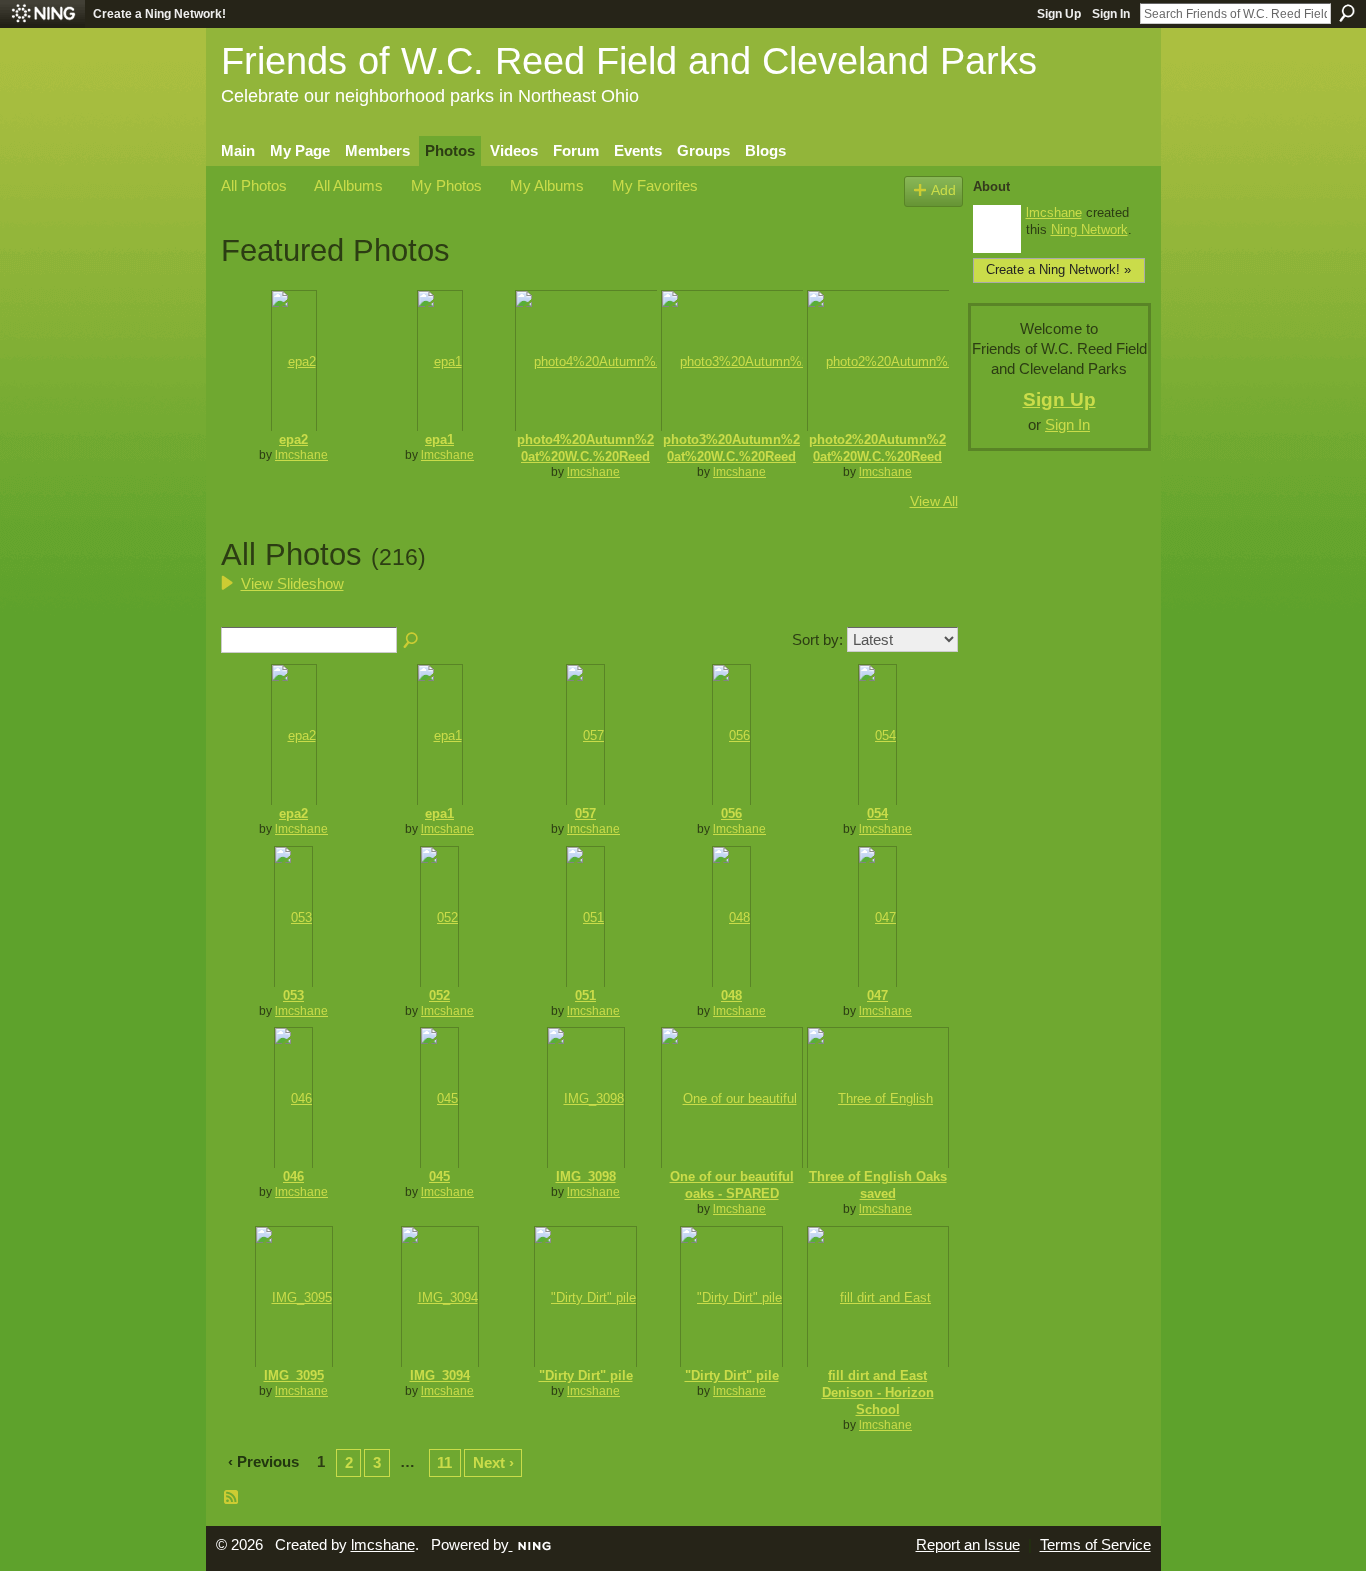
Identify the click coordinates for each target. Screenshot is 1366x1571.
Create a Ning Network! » (1058, 269)
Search (1347, 13)
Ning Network (1089, 229)
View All (934, 501)
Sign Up (1059, 14)
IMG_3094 (440, 1375)
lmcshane (301, 455)
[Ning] (42, 14)
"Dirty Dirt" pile (586, 1375)
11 (444, 1462)
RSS (232, 1498)
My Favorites (655, 185)
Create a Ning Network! (159, 14)
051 (585, 995)
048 (731, 995)
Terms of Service (1095, 1545)
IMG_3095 (294, 1375)
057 (585, 813)
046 (293, 1176)
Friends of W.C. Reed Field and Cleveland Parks (629, 60)
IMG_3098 (586, 1176)
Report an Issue (968, 1545)
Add (943, 190)
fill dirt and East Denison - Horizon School (878, 1392)
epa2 (293, 439)
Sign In (1111, 14)
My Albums (547, 185)
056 (731, 813)
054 (877, 813)
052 (439, 995)
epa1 (439, 439)
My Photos (446, 185)
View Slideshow (292, 583)
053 (293, 995)
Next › (493, 1462)
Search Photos (412, 641)
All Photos (254, 185)
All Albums (348, 185)
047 (877, 995)
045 (439, 1176)
